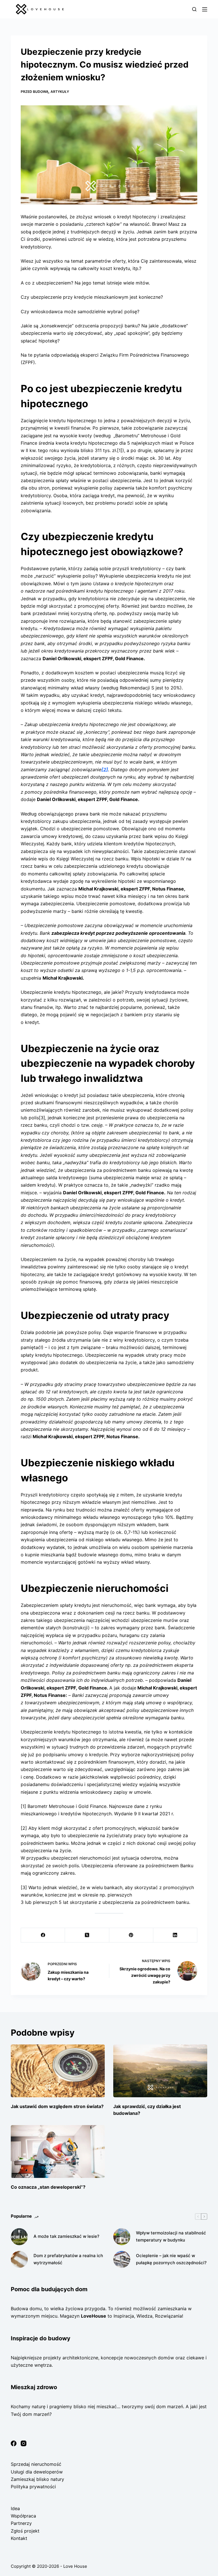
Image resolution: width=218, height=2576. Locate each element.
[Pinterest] (131, 1935)
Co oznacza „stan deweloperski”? (48, 2187)
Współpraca (23, 2516)
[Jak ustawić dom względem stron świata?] (58, 2071)
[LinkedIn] (175, 1935)
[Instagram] (24, 2443)
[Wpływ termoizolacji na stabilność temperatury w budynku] (122, 2237)
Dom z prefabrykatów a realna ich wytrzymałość (68, 2259)
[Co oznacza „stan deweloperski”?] (58, 2151)
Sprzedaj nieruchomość (36, 2464)
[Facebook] (43, 1935)
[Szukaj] (194, 9)
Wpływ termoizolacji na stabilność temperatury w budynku (171, 2236)
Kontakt (19, 2538)
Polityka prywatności (33, 2487)
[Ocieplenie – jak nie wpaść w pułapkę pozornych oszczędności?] (122, 2259)
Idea (15, 2508)
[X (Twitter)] (87, 1935)
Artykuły (60, 92)
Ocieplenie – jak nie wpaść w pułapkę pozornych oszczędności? (171, 2259)
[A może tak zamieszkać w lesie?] (19, 2237)
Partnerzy (21, 2523)
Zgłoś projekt (25, 2531)
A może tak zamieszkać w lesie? (66, 2236)
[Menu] (205, 9)
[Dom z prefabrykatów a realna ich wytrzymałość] (19, 2259)
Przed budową (35, 92)
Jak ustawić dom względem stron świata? (57, 2106)
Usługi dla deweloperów (37, 2472)
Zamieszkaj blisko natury (37, 2479)
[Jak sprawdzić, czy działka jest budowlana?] (160, 2071)
